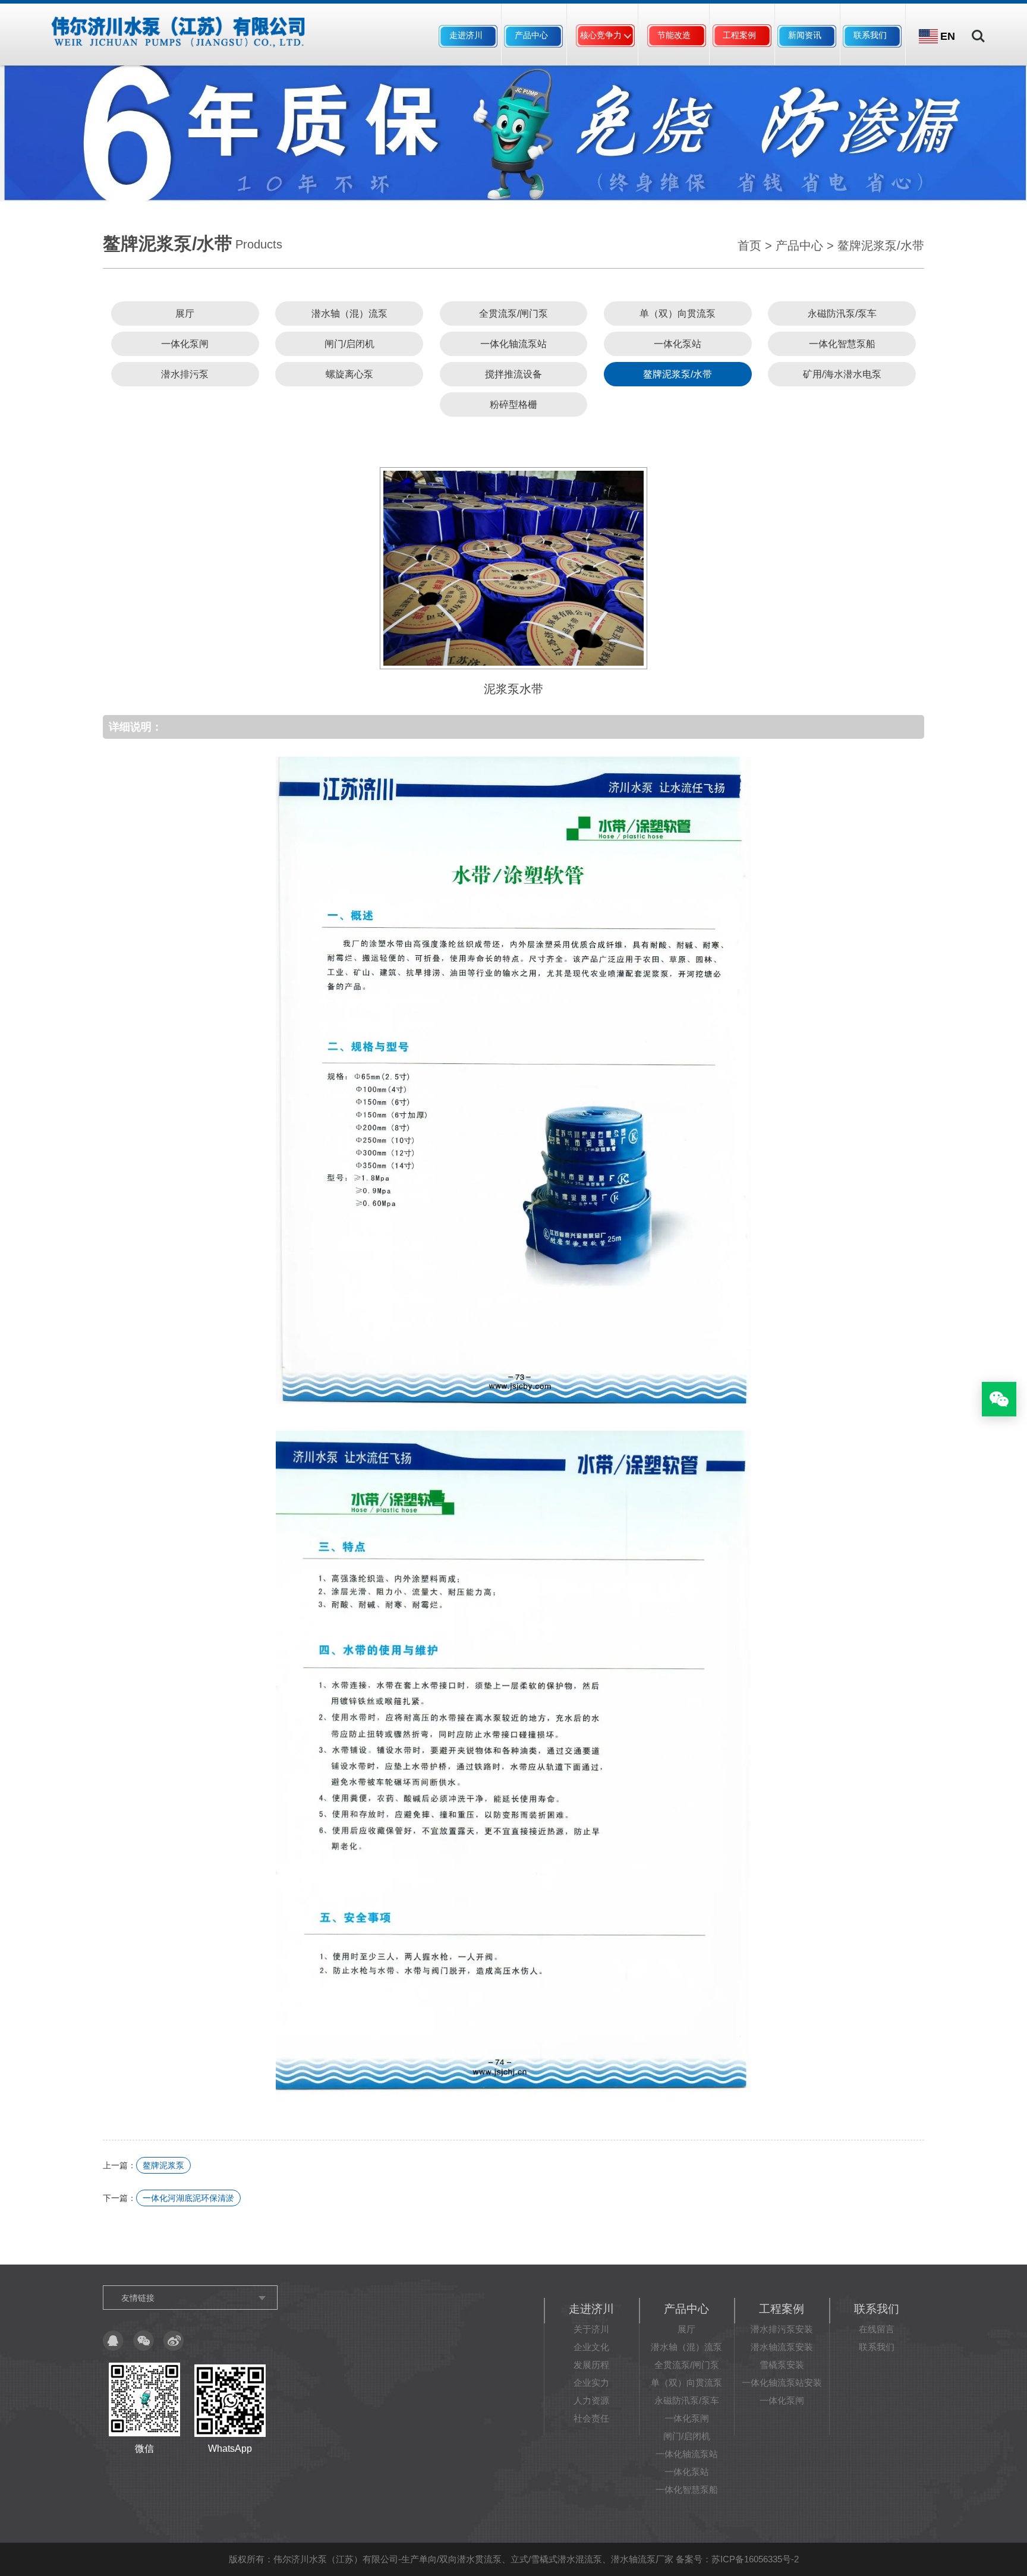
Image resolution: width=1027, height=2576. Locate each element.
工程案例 (739, 35)
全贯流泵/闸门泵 (513, 314)
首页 (749, 245)
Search (978, 28)
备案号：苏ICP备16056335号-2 (737, 2559)
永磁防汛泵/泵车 (842, 314)
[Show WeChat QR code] (999, 1399)
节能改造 (674, 35)
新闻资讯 (805, 35)
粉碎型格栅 (513, 404)
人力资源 (591, 2400)
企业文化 (591, 2347)
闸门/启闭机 (349, 344)
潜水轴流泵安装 (782, 2347)
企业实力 (591, 2383)
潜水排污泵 (185, 374)
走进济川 (466, 35)
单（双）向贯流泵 (678, 314)
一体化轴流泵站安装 (782, 2383)
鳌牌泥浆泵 (163, 2165)
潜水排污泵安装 (782, 2329)
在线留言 (877, 2329)
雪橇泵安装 (782, 2365)
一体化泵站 (678, 344)
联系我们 (870, 35)
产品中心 (531, 35)
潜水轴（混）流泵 (349, 314)
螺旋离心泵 (349, 374)
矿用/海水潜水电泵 (842, 374)
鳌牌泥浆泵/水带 (881, 245)
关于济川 (591, 2329)
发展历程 (591, 2365)
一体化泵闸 (185, 344)
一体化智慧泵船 (842, 344)
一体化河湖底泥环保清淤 (188, 2198)
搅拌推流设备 (513, 374)
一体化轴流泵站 (513, 344)
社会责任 (591, 2418)
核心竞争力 (601, 35)
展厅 (185, 314)
